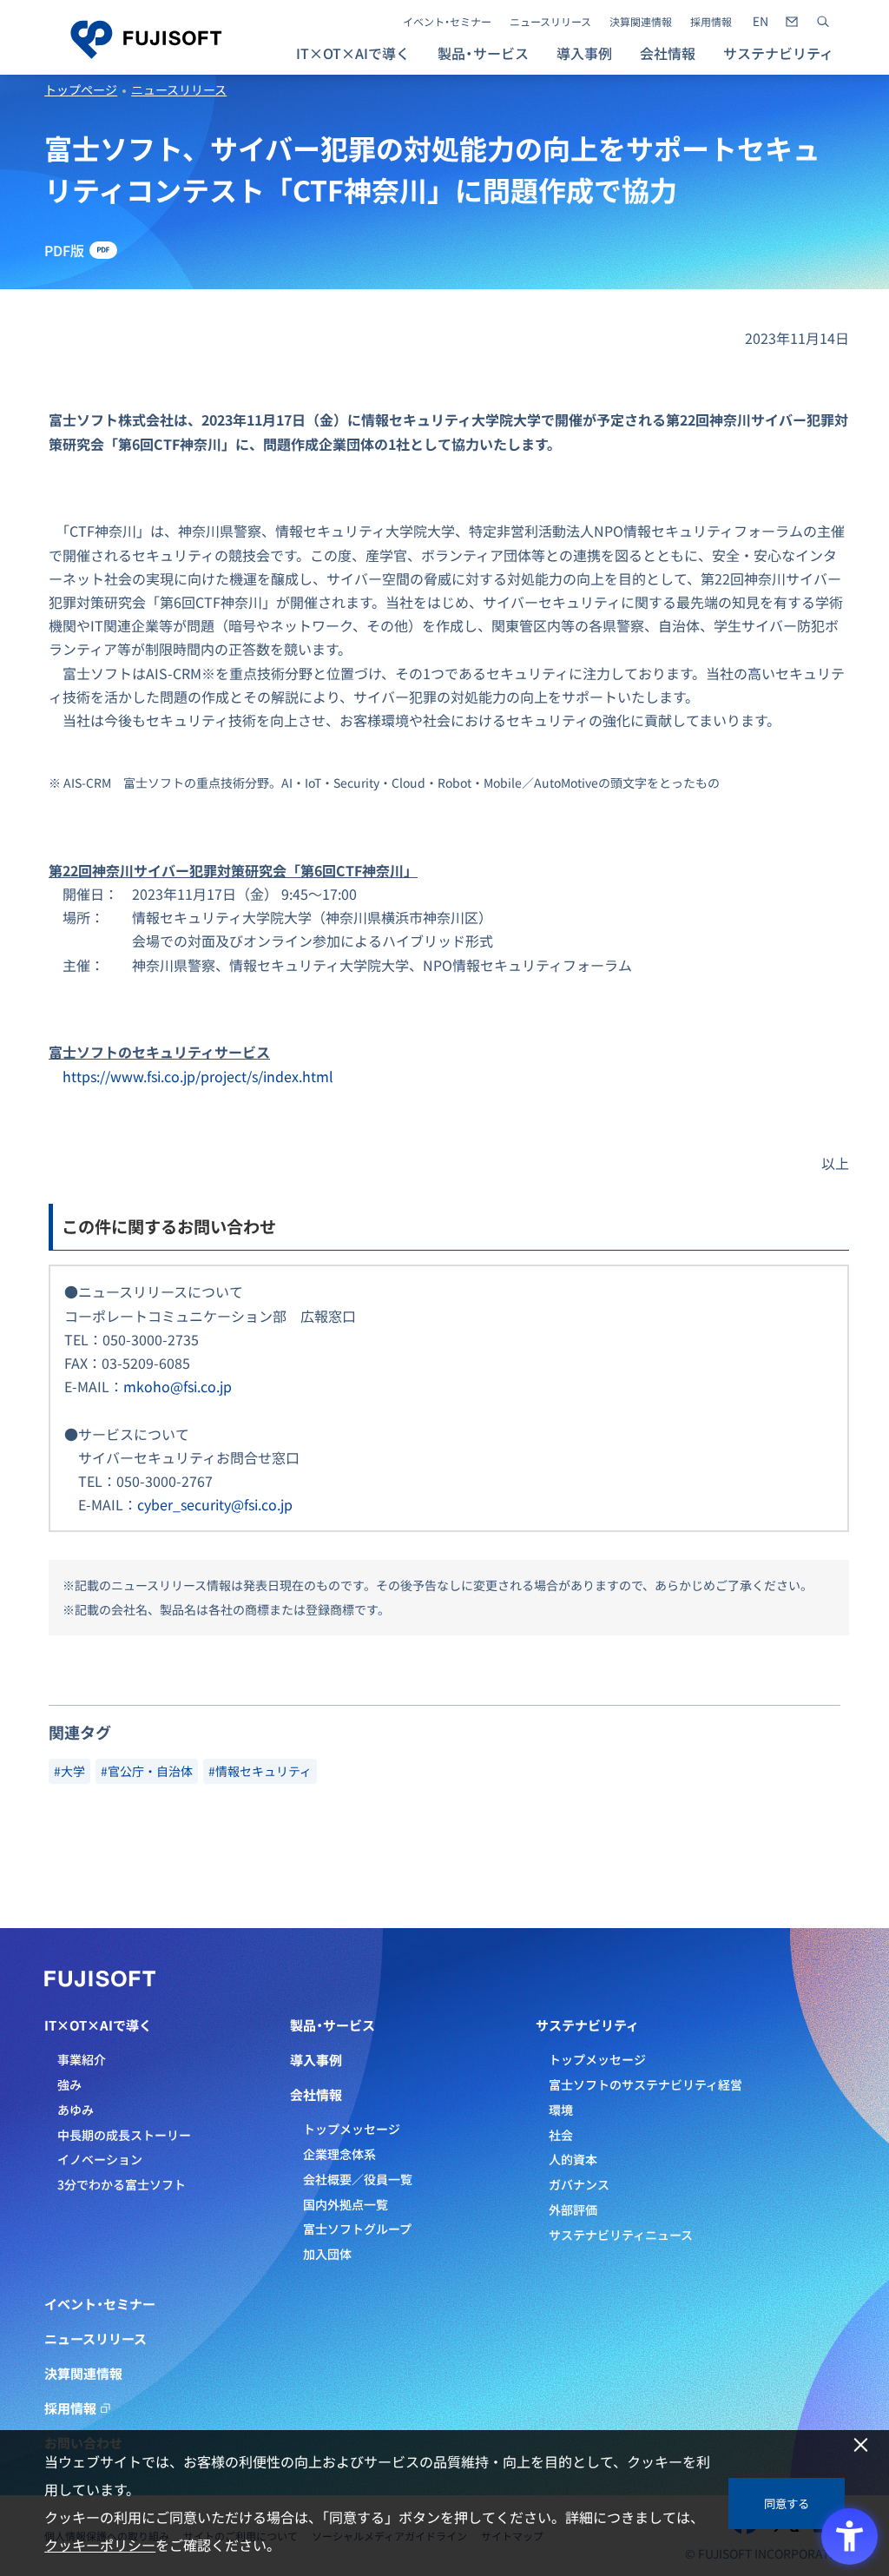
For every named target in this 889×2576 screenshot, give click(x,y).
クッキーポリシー (100, 2545)
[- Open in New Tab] (761, 22)
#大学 (69, 1771)
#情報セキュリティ (260, 1771)
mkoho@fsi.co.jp (178, 1386)
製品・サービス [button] (483, 53)
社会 (561, 2135)
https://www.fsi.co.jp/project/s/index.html (198, 1076)
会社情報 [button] (668, 53)
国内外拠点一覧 (346, 2204)
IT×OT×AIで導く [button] (353, 53)
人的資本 (573, 2159)
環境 (561, 2110)
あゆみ (76, 2110)
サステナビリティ (587, 2025)
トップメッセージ (352, 2129)
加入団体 (327, 2254)
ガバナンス (579, 2184)
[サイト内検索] (823, 22)
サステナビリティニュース (621, 2235)
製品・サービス (333, 2025)
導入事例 (584, 53)
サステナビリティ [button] (778, 53)
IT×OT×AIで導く (98, 2025)
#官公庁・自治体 (147, 1771)
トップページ (81, 89)
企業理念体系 (339, 2154)
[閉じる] (861, 2445)
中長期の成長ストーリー (124, 2135)
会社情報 (316, 2095)
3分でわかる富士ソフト (122, 2184)
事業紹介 (82, 2059)
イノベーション (100, 2159)
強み (69, 2084)
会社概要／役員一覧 (358, 2179)
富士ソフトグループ (357, 2229)
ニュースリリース (550, 22)
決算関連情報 (641, 22)
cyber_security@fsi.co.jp (215, 1504)
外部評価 (573, 2209)
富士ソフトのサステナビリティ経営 (645, 2084)
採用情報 (711, 22)
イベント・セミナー (447, 22)
